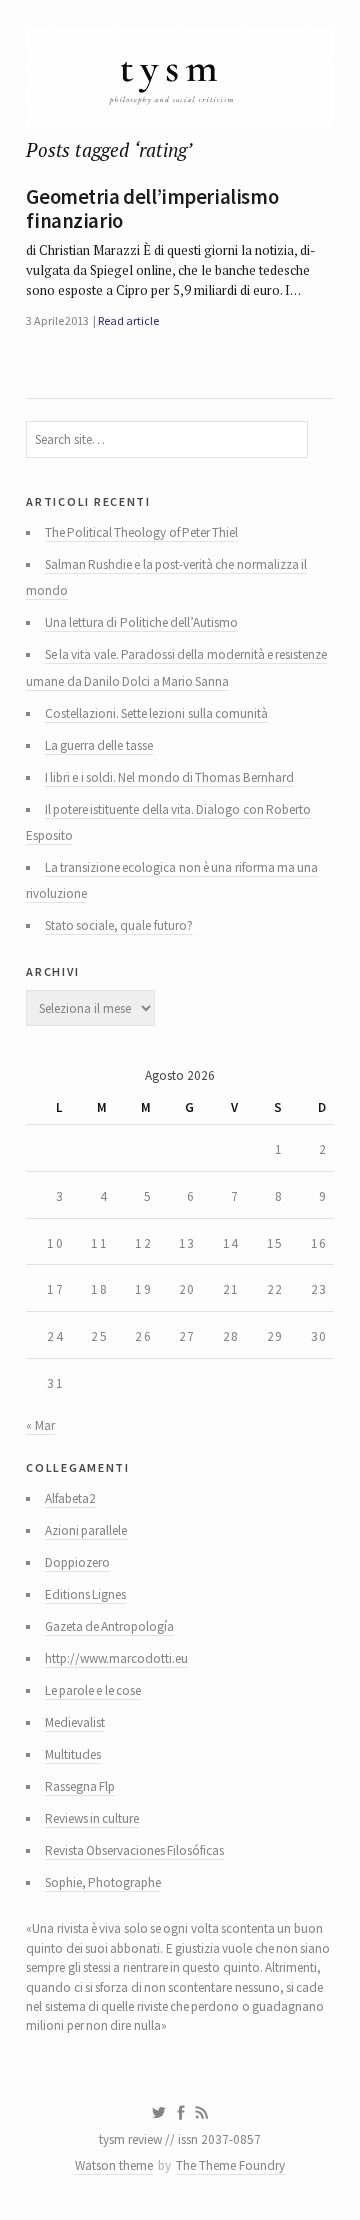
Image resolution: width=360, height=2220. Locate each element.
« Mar (40, 1425)
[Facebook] (181, 2113)
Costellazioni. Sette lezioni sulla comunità (156, 713)
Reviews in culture (92, 1818)
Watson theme (114, 2165)
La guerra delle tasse (99, 745)
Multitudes (73, 1754)
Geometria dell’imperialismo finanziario (152, 209)
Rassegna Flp (80, 1786)
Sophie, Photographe (103, 1882)
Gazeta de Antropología (110, 1626)
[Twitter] (158, 2113)
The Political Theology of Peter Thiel (142, 532)
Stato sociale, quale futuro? (119, 925)
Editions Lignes (85, 1594)
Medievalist (75, 1722)
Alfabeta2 (70, 1498)
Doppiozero (77, 1562)
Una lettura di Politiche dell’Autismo (141, 622)
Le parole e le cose (93, 1690)
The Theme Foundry (230, 2165)
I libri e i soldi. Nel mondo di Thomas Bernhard (169, 777)
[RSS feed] (202, 2113)
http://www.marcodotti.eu (116, 1658)
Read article (128, 320)
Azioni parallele (86, 1530)
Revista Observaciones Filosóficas (135, 1850)
